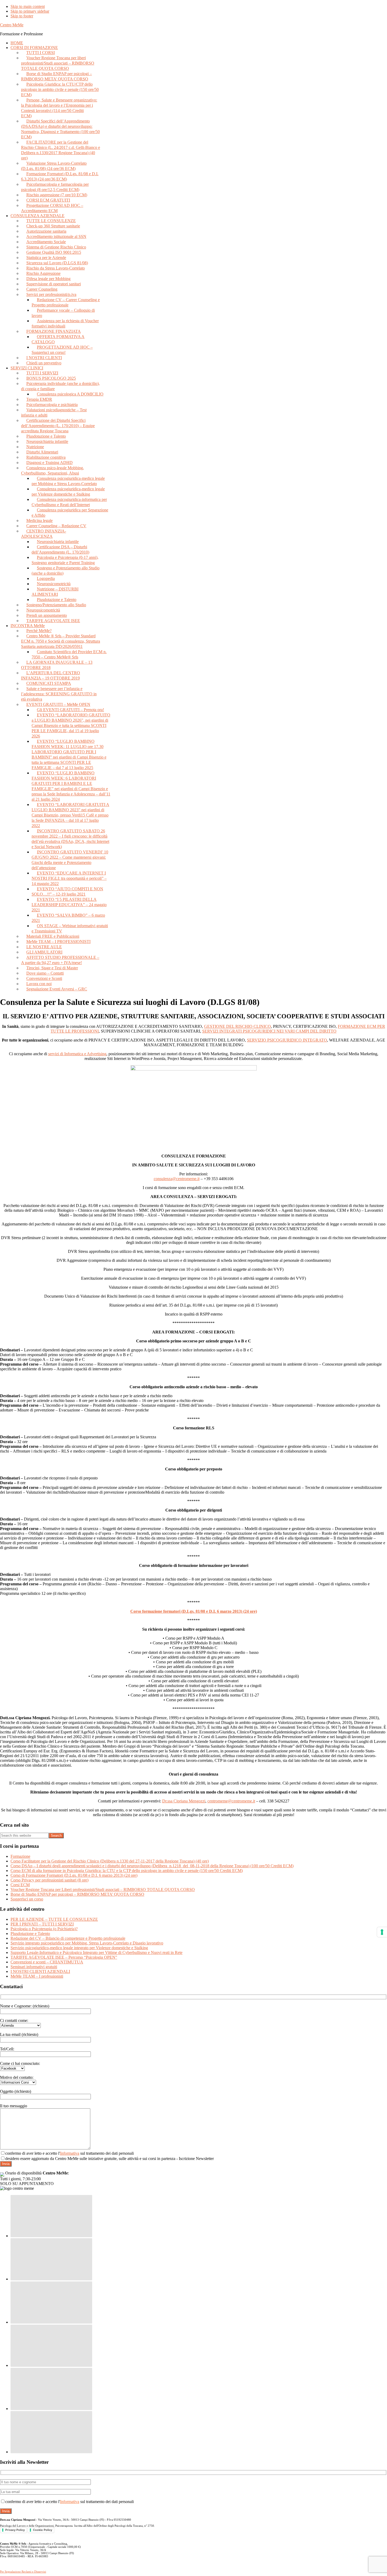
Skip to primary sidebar (30, 11)
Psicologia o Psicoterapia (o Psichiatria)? (44, 1929)
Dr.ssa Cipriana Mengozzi (184, 1801)
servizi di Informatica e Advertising (77, 1054)
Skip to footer (22, 16)
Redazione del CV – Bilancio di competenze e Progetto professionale (68, 1938)
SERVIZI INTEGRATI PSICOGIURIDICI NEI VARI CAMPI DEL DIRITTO (269, 1031)
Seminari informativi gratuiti (34, 1967)
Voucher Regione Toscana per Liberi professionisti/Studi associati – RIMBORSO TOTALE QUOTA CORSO (103, 1890)
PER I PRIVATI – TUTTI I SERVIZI (42, 1924)
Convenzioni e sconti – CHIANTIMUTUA (47, 1962)
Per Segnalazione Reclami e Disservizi (23, 2572)
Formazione (20, 1856)
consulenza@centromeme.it (177, 1179)
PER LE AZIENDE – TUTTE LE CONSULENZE (54, 1919)
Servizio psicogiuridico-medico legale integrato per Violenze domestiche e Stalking (79, 1948)
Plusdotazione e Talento (30, 1934)
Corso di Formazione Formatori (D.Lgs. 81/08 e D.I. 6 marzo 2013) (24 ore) (74, 1875)
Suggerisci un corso (27, 1899)
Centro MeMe (12, 25)
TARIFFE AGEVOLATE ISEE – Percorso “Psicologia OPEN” (64, 1957)
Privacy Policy (15, 2530)
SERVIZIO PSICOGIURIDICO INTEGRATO (287, 1040)
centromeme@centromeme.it (231, 1801)
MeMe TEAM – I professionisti (37, 1976)
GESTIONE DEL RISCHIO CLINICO (237, 1026)
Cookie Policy (43, 2530)
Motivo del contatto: (17, 2077)
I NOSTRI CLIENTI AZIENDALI (40, 1971)
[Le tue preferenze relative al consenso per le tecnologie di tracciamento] (382, 1932)
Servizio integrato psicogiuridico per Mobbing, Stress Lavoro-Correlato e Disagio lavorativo (87, 1943)
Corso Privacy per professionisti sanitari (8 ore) (49, 1880)
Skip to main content (28, 6)
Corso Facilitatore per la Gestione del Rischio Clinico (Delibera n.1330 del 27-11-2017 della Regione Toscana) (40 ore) (110, 1861)
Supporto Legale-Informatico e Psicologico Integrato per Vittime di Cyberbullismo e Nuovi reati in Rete (96, 1952)
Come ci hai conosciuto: (20, 2063)
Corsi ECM (20, 1885)
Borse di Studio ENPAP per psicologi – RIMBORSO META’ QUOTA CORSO (77, 1894)
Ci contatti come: (14, 2020)
